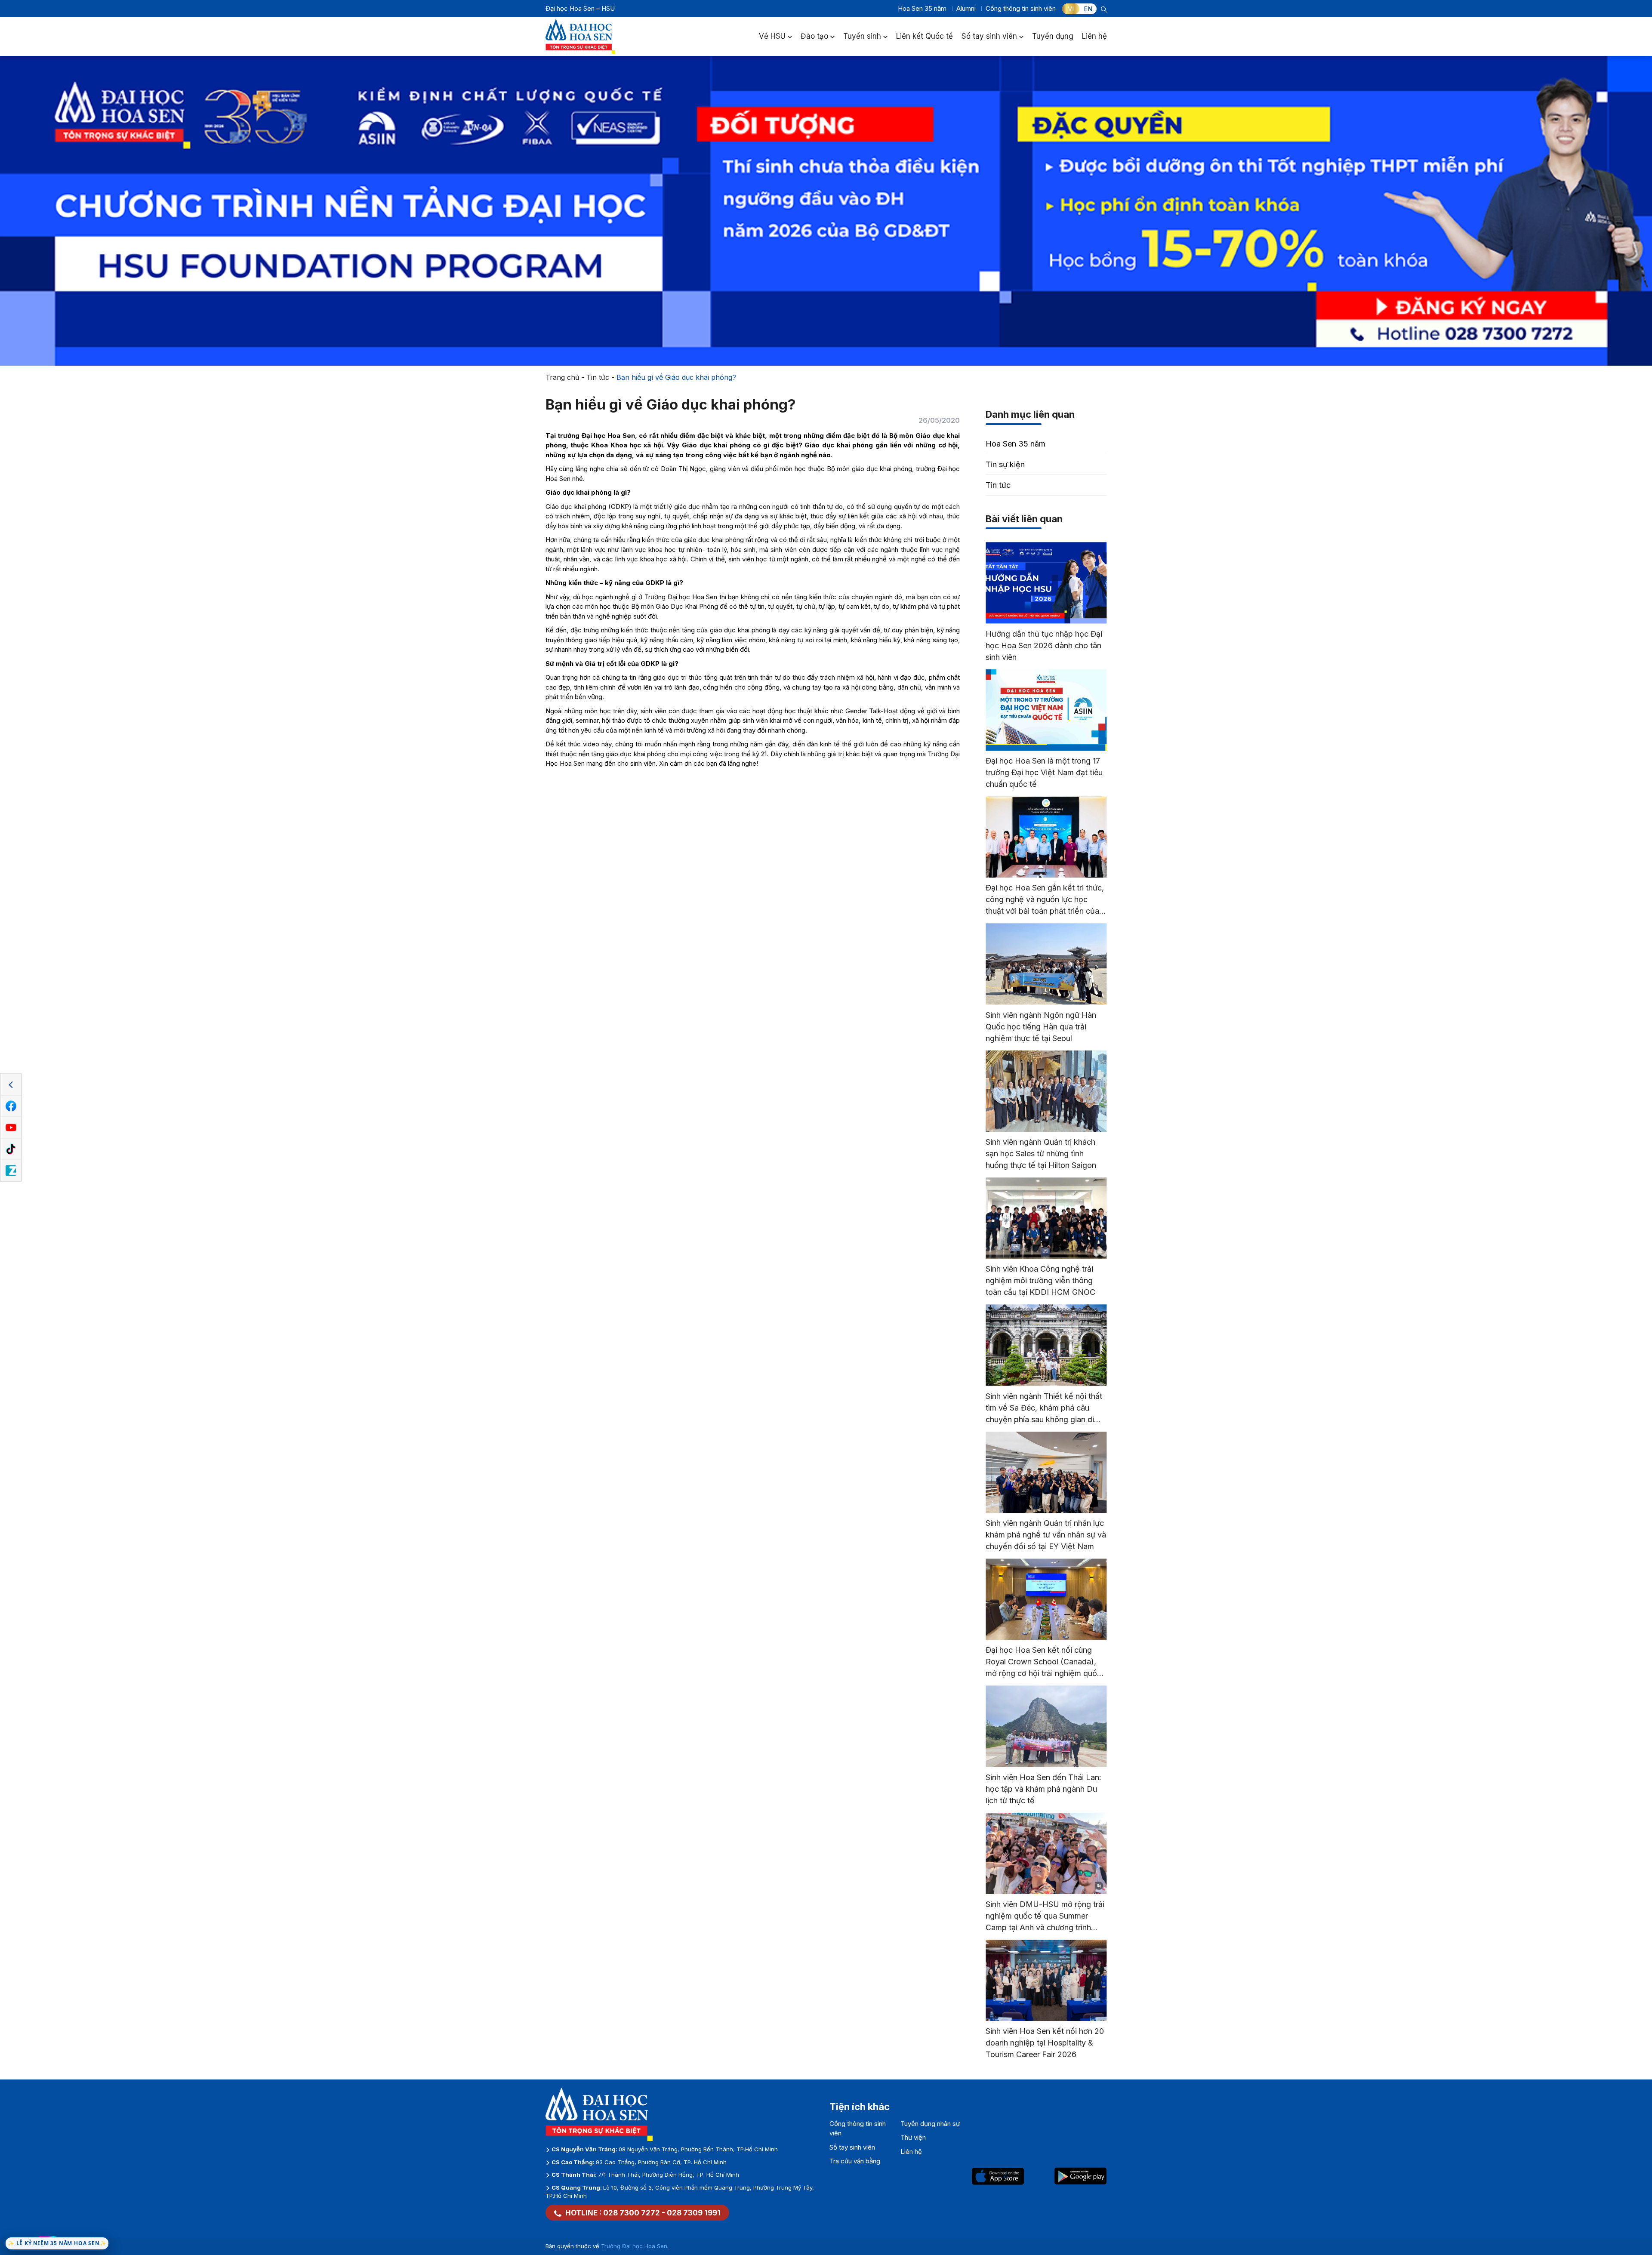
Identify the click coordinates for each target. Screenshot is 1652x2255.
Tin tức (598, 377)
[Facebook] (11, 1106)
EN (1088, 9)
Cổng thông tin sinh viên (1021, 8)
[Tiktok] (11, 1149)
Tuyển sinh (862, 36)
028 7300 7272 (632, 2213)
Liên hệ (1094, 36)
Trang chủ (562, 377)
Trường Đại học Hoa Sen (634, 2246)
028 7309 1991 (694, 2213)
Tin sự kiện (1005, 464)
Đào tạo (814, 36)
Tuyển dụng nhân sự (930, 2124)
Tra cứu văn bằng (855, 2161)
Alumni (966, 8)
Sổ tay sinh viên (989, 36)
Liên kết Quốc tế (925, 36)
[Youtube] (11, 1128)
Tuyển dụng (1053, 36)
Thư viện (913, 2137)
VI (1071, 9)
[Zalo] (11, 1171)
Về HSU (772, 36)
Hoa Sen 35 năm (922, 8)
